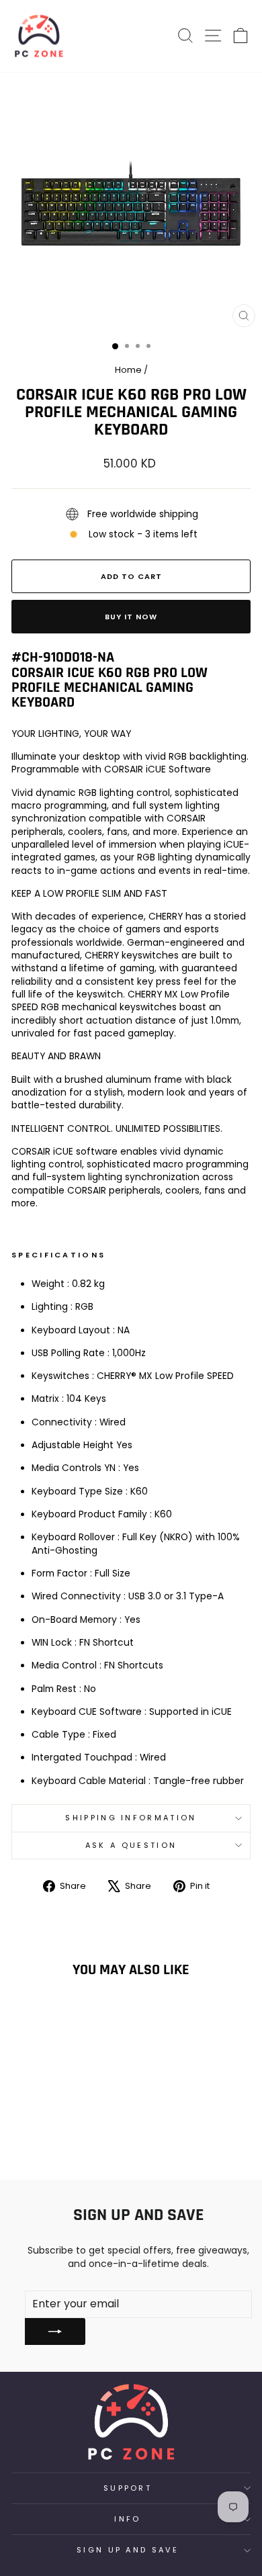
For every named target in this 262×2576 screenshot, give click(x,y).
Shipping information (131, 1818)
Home (128, 370)
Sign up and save (128, 2550)
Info (127, 2519)
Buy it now (131, 617)
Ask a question (131, 1845)
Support (128, 2488)
